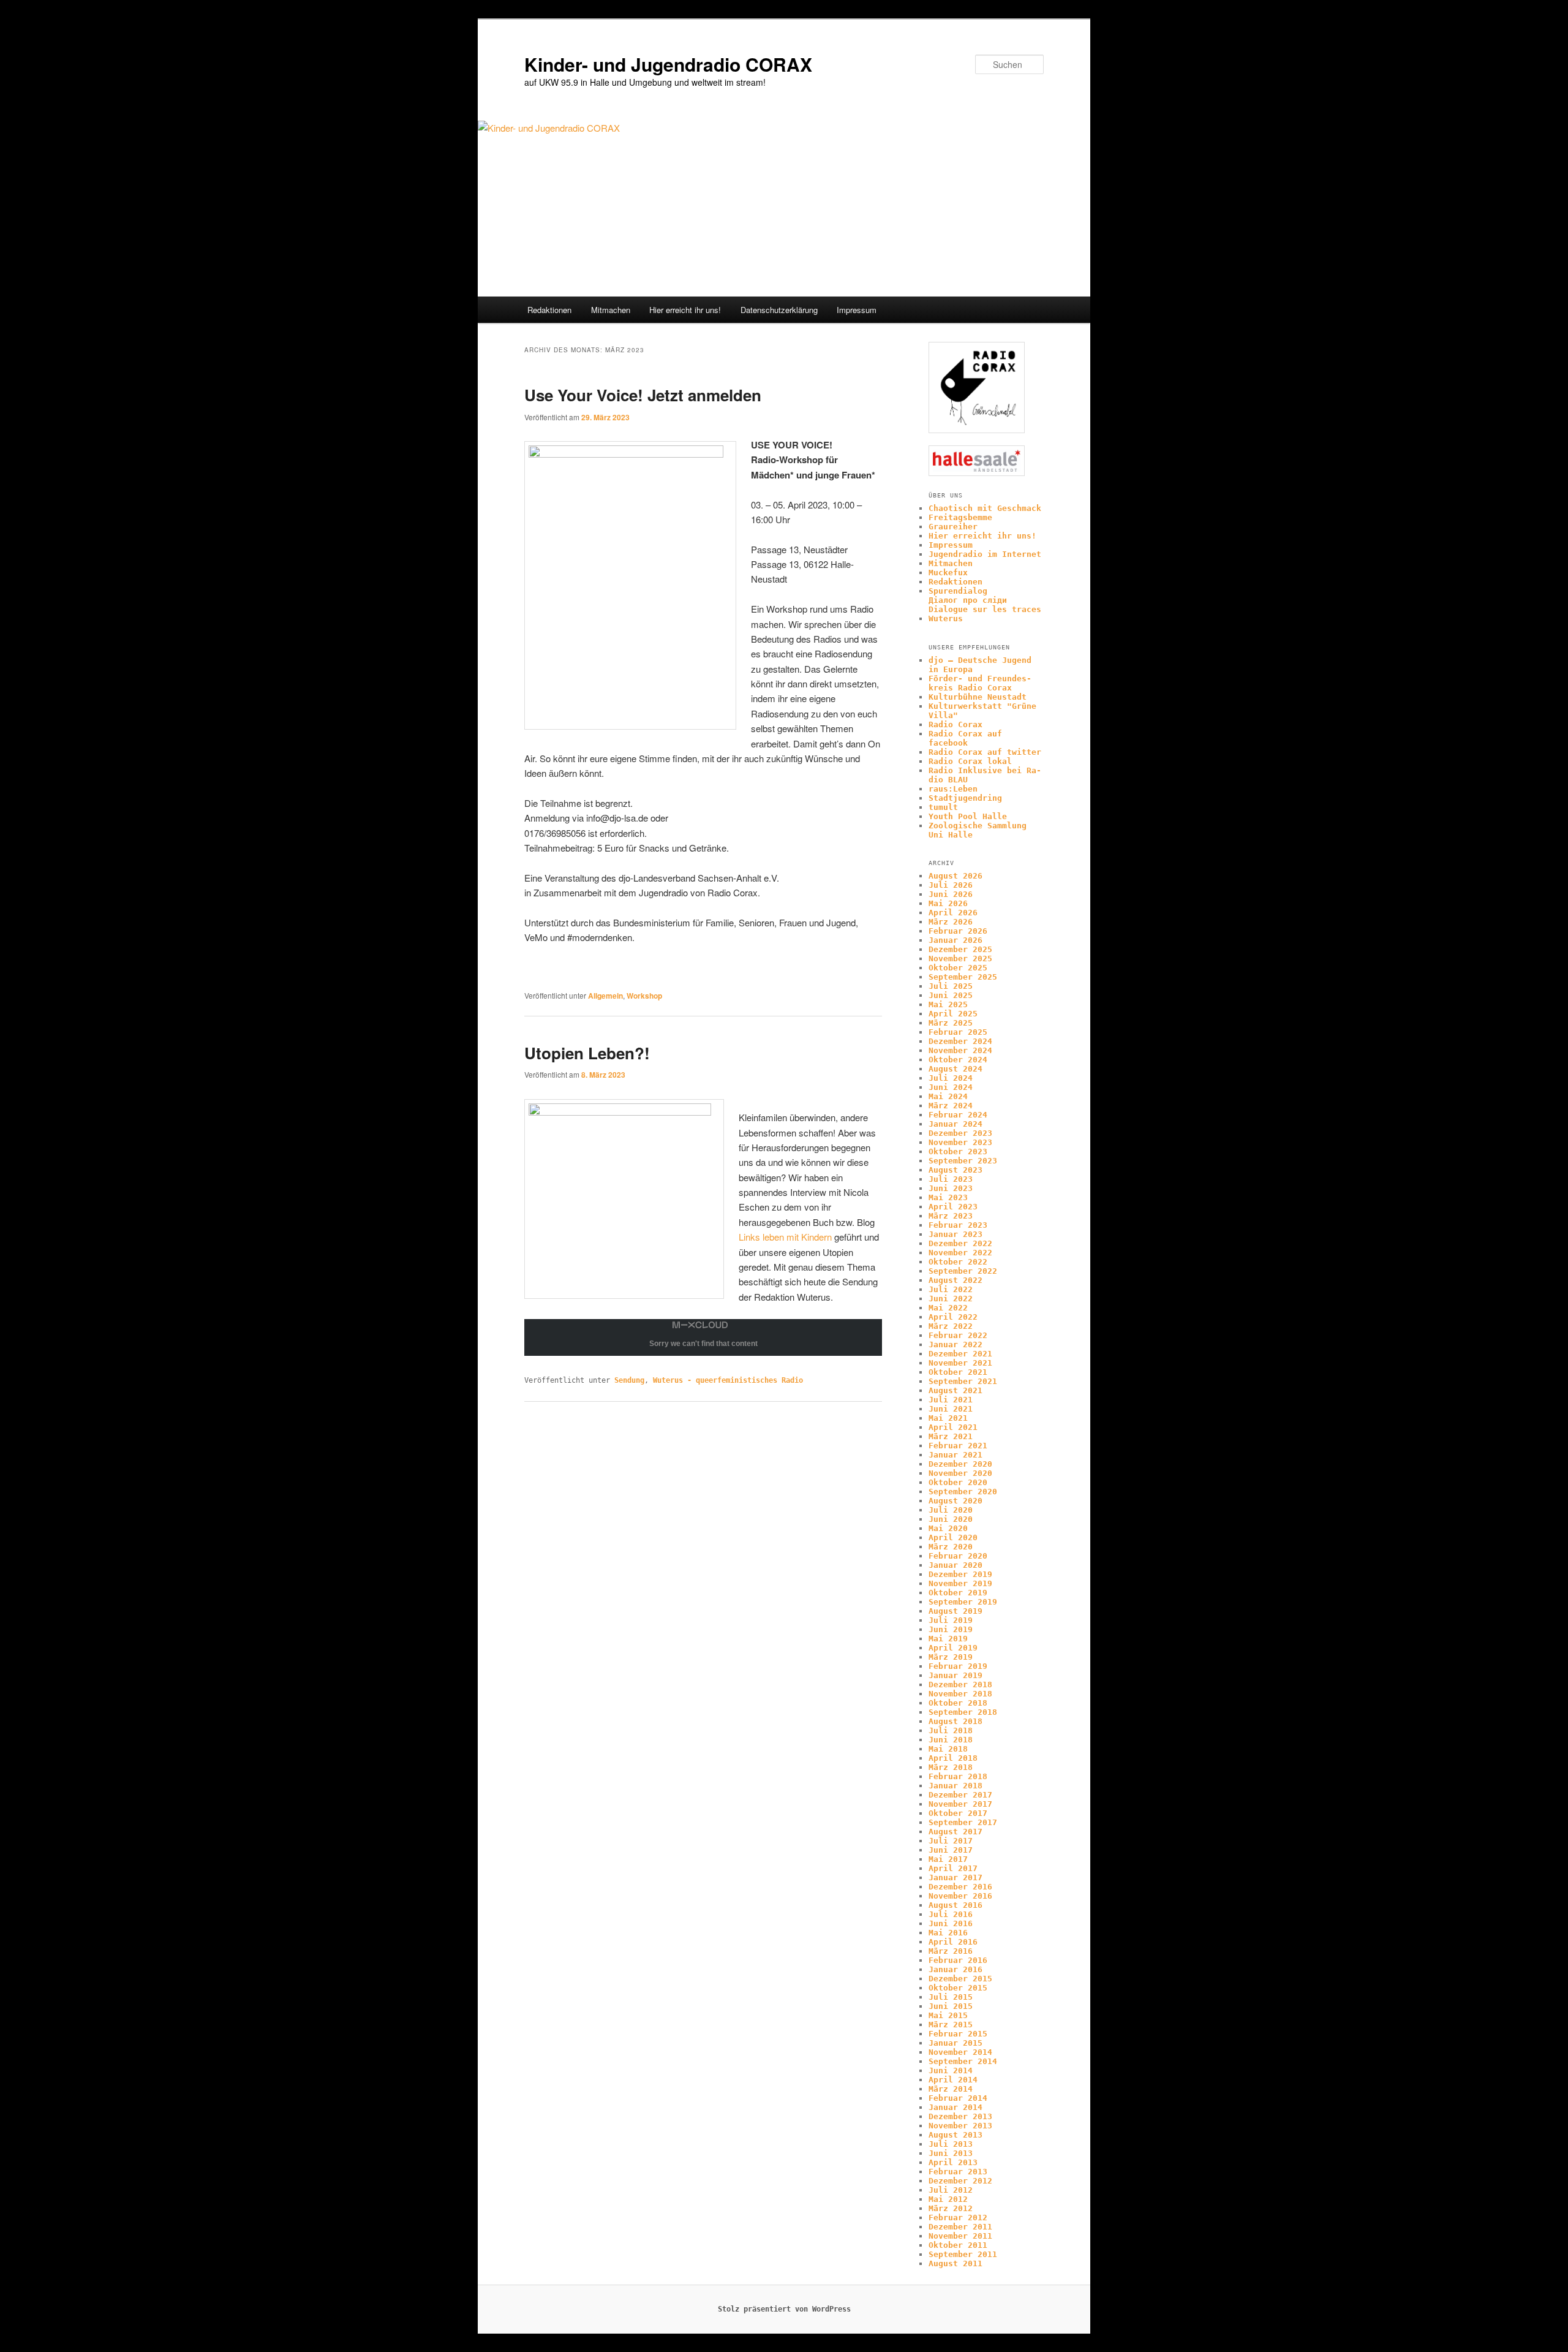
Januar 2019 (956, 1675)
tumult (943, 807)
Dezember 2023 (960, 1133)
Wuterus (946, 618)
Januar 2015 (956, 2043)
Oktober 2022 (958, 1262)
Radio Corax (956, 724)
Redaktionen (549, 310)
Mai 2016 (948, 1933)
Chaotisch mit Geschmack (985, 508)
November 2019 (960, 1583)
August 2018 (956, 1721)
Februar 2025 (958, 1032)
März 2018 (951, 1767)
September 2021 (963, 1381)
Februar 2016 (958, 1960)
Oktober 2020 (958, 1482)
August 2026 (956, 876)
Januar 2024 (956, 1124)
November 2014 (960, 2052)
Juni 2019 (951, 1629)
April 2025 (953, 1014)
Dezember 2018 (960, 1685)
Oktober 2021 (958, 1372)
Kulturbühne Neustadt (978, 697)
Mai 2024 (948, 1096)
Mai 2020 (948, 1528)
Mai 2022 (948, 1308)
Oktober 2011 (958, 2245)
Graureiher (953, 527)
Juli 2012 (951, 2190)
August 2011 (956, 2263)
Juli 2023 (951, 1179)
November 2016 (960, 1896)
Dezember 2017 (960, 1795)
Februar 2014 (958, 2098)
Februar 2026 (958, 931)
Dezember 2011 (960, 2227)
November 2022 (960, 1253)
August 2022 (956, 1280)
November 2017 (960, 1804)
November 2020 (960, 1473)
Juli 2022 (951, 1289)
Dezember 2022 (960, 1243)
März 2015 (951, 2025)
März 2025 (951, 1023)
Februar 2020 (958, 1556)
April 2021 (953, 1427)
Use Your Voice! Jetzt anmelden (643, 395)
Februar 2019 (958, 1666)
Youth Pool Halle (968, 816)
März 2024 (951, 1106)
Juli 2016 (951, 1914)
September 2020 (963, 1492)
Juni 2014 (951, 2070)
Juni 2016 (951, 1923)
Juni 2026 (951, 894)
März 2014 (951, 2089)
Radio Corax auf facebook (965, 738)
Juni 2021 (951, 1409)
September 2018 (963, 1712)
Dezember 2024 (960, 1041)
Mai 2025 (948, 1004)
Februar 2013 (958, 2172)
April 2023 (953, 1207)
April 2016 (953, 1942)
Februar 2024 (958, 1115)
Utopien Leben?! (587, 1053)
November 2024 (960, 1050)
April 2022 (953, 1317)
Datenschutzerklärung (779, 310)
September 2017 (963, 1822)
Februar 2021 (958, 1446)
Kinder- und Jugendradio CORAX (668, 64)
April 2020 (953, 1537)
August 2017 (956, 1832)
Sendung (629, 1380)
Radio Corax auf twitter (985, 752)
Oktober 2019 (958, 1593)
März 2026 (951, 922)
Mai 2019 (948, 1639)
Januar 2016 (956, 1969)
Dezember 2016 (960, 1887)
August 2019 (956, 1611)
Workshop (644, 996)
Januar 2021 (956, 1455)
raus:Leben (953, 789)
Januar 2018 (956, 1786)
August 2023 (956, 1170)
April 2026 (953, 913)
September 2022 (963, 1271)
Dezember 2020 (960, 1464)
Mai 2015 (948, 2015)
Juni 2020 (951, 1519)
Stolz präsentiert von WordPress (784, 2309)
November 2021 (960, 1363)
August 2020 (956, 1501)
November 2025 (960, 959)
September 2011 (963, 2254)
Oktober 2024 (958, 1060)
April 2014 (953, 2080)
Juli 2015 (951, 1997)
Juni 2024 (951, 1087)
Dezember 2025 (960, 949)
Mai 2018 (948, 1749)
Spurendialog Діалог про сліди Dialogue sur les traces (985, 600)
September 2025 (963, 977)
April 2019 (953, 1648)
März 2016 (951, 1951)
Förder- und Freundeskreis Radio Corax (980, 683)
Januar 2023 (956, 1234)
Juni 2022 (951, 1299)
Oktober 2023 (958, 1151)
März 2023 (951, 1216)
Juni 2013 (951, 2153)
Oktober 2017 (958, 1813)
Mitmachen (611, 310)
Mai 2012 (948, 2199)
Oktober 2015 (958, 1988)
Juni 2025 (951, 995)
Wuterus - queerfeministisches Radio (728, 1380)
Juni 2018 (951, 1740)
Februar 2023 (958, 1225)
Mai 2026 (948, 903)
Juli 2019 (951, 1620)
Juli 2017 (951, 1841)
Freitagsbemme (960, 517)
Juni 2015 (951, 2006)
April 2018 (953, 1758)
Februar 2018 (958, 1776)
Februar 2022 (958, 1335)
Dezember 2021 (960, 1354)
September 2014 (963, 2061)
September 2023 (963, 1161)
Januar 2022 (956, 1344)
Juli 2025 (951, 986)
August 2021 (956, 1390)
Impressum (857, 310)
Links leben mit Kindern (785, 1237)
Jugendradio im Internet (985, 554)
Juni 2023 (951, 1188)
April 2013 (953, 2162)
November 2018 (960, 1694)
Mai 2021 (948, 1418)
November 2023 (960, 1142)
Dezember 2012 (960, 2181)
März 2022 (951, 1326)
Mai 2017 (948, 1859)
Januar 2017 (956, 1877)
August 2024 (956, 1069)
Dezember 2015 (960, 1979)
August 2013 (956, 2135)
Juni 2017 (951, 1850)
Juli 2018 (951, 1730)
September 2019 (963, 1602)
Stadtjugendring (965, 798)
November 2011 (960, 2236)
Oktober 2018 (958, 1703)
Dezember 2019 (960, 1574)
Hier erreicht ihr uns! (685, 310)
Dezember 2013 (960, 2116)
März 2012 (951, 2208)
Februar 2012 (958, 2218)
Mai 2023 (948, 1197)
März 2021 (951, 1436)
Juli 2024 (951, 1078)
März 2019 (951, 1657)
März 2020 (951, 1547)
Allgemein (605, 996)
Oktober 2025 (958, 968)
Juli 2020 (951, 1510)
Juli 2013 (951, 2144)
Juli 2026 (951, 885)
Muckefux (948, 573)
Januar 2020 (956, 1565)
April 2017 (953, 1868)
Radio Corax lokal (970, 761)
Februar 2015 (958, 2034)
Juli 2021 (951, 1400)
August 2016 (956, 1905)
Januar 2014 (956, 2107)
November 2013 (960, 2126)
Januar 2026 (956, 940)
